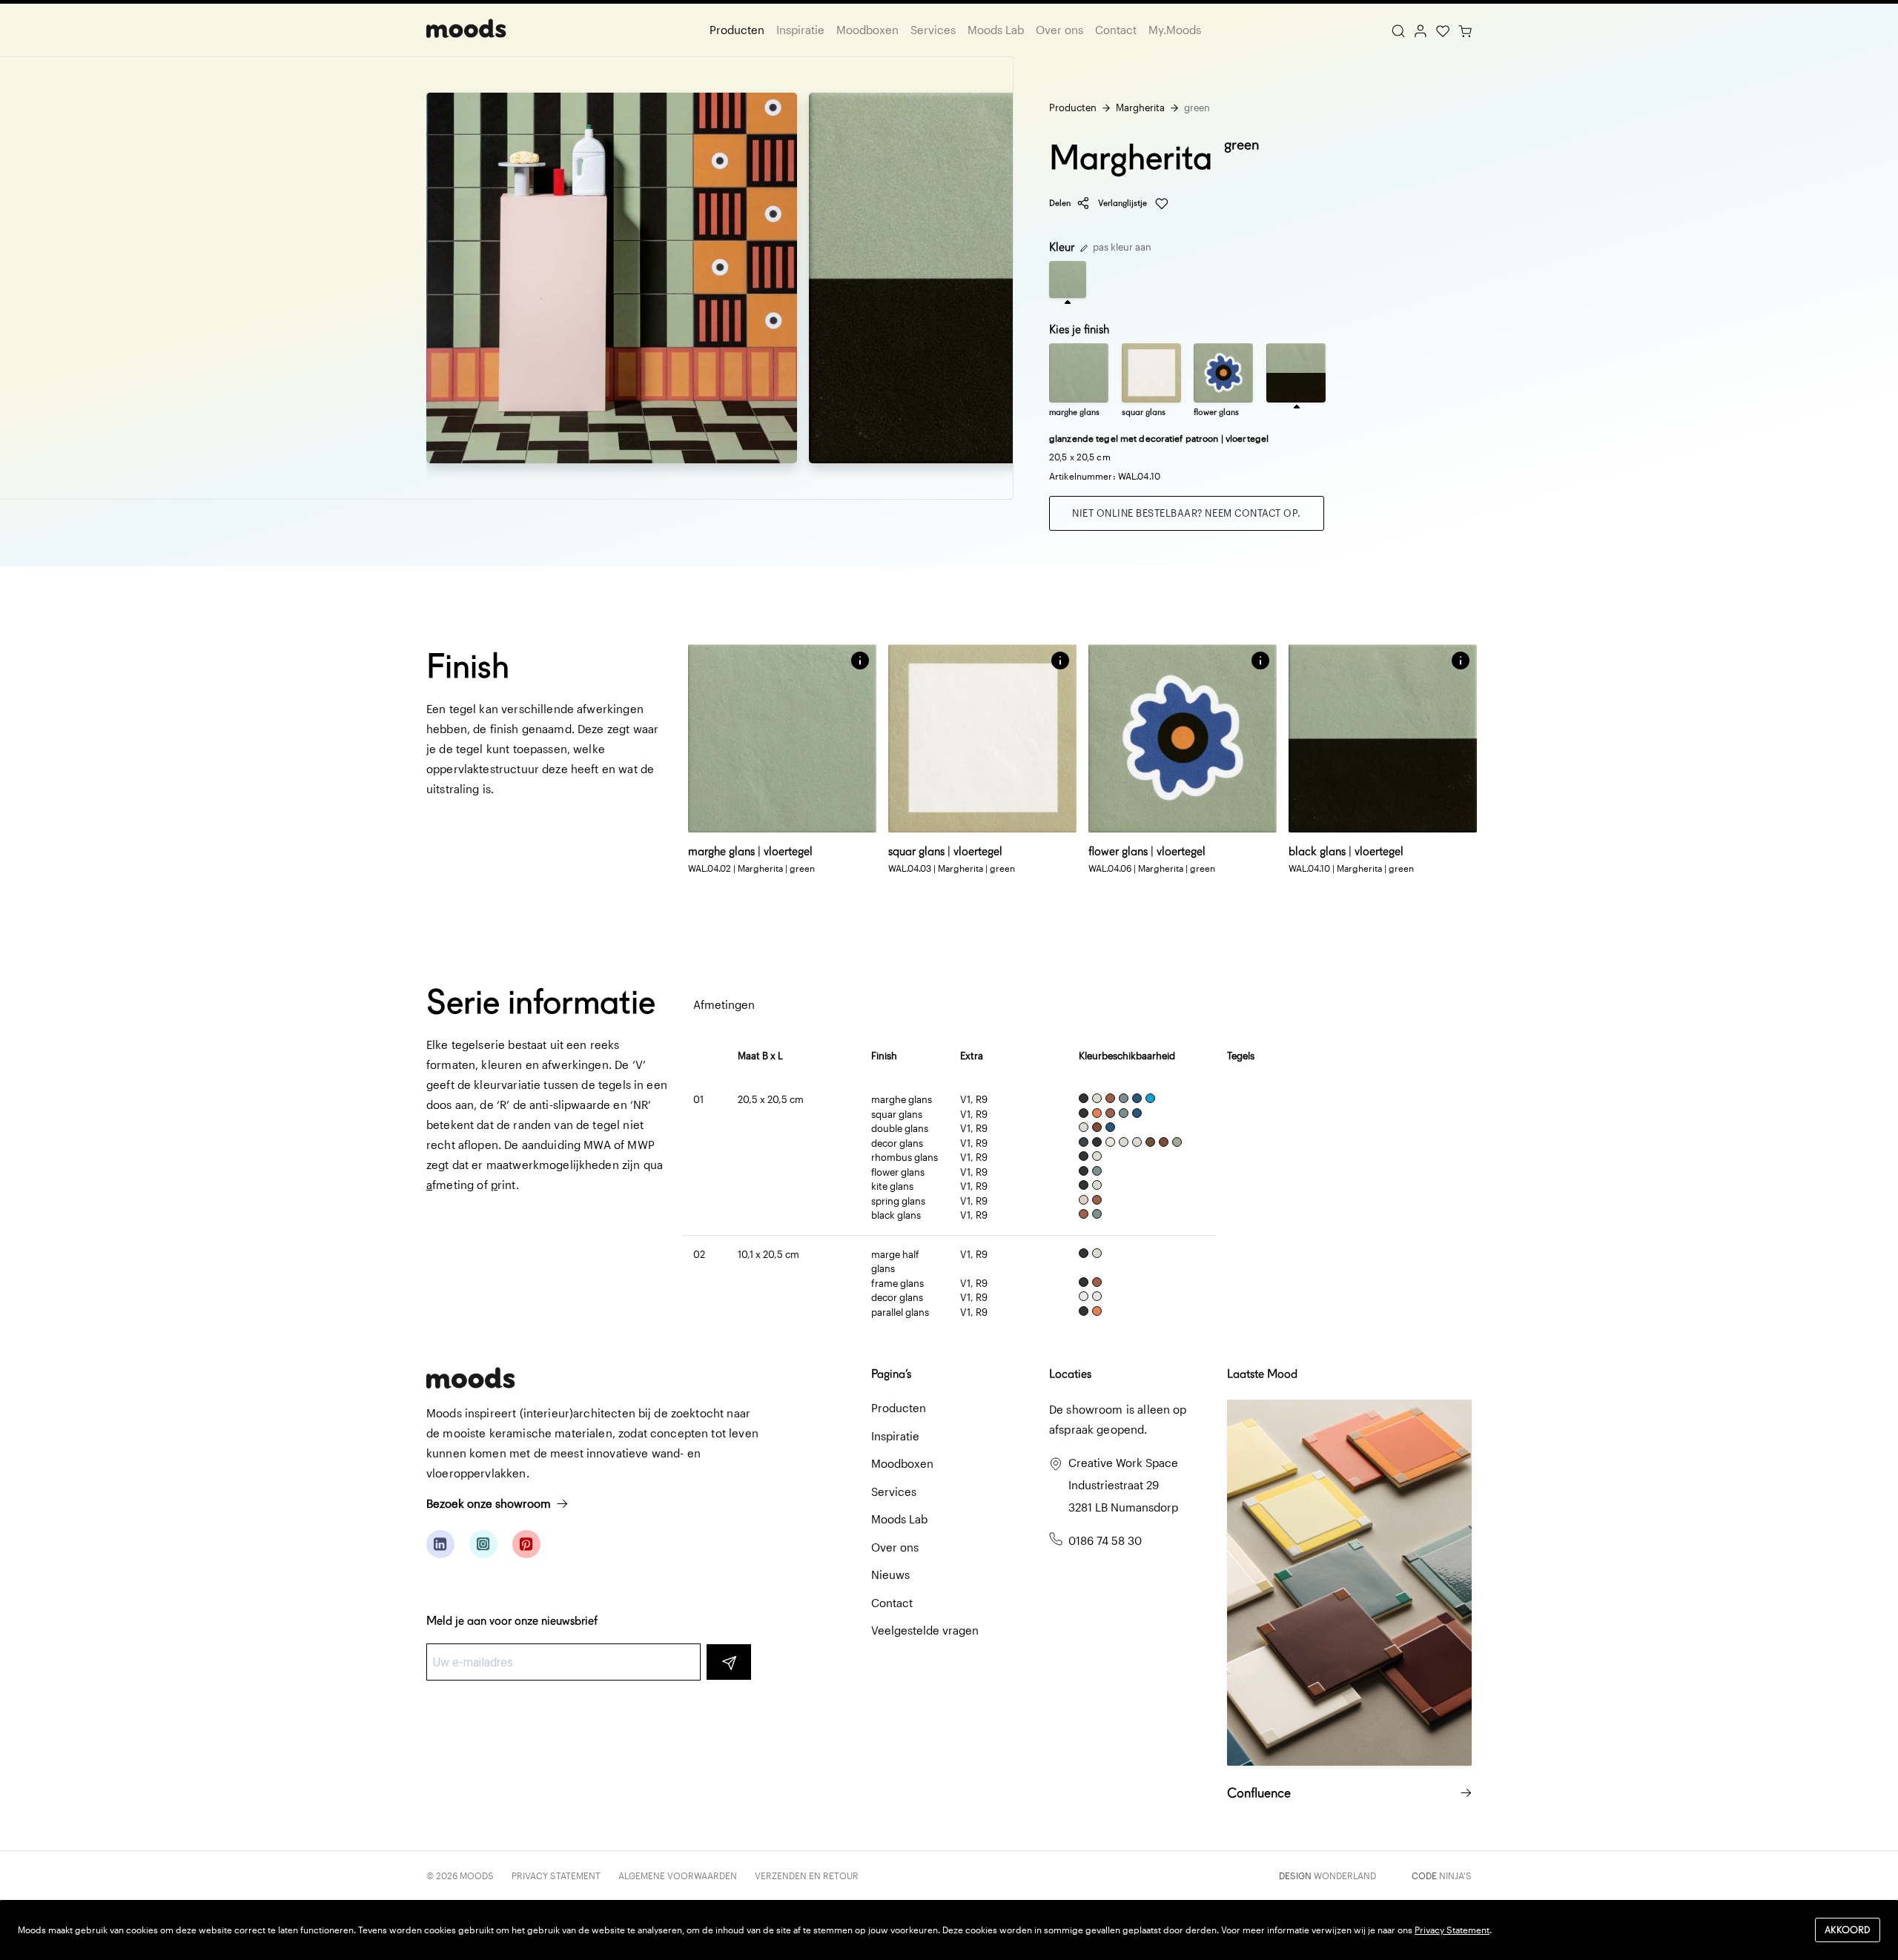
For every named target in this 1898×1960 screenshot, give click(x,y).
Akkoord (1848, 1930)
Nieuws (890, 1575)
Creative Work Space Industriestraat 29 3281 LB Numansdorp (1123, 1485)
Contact (1116, 30)
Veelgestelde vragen (925, 1630)
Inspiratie (800, 30)
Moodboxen (867, 30)
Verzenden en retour (807, 1875)
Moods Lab (996, 30)
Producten (737, 30)
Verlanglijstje (1124, 203)
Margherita (1140, 107)
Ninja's (1455, 1875)
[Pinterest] (526, 1544)
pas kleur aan (1121, 247)
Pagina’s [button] (891, 1374)
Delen (1060, 203)
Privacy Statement (556, 1875)
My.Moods (1175, 30)
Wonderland (1345, 1875)
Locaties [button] (1070, 1374)
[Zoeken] (1398, 30)
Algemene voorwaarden (678, 1875)
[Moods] (466, 30)
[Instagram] (483, 1544)
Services (933, 30)
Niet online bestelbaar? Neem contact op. (1187, 513)
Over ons (1059, 30)
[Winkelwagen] (1465, 30)
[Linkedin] (440, 1544)
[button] (860, 660)
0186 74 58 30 (1105, 1540)
